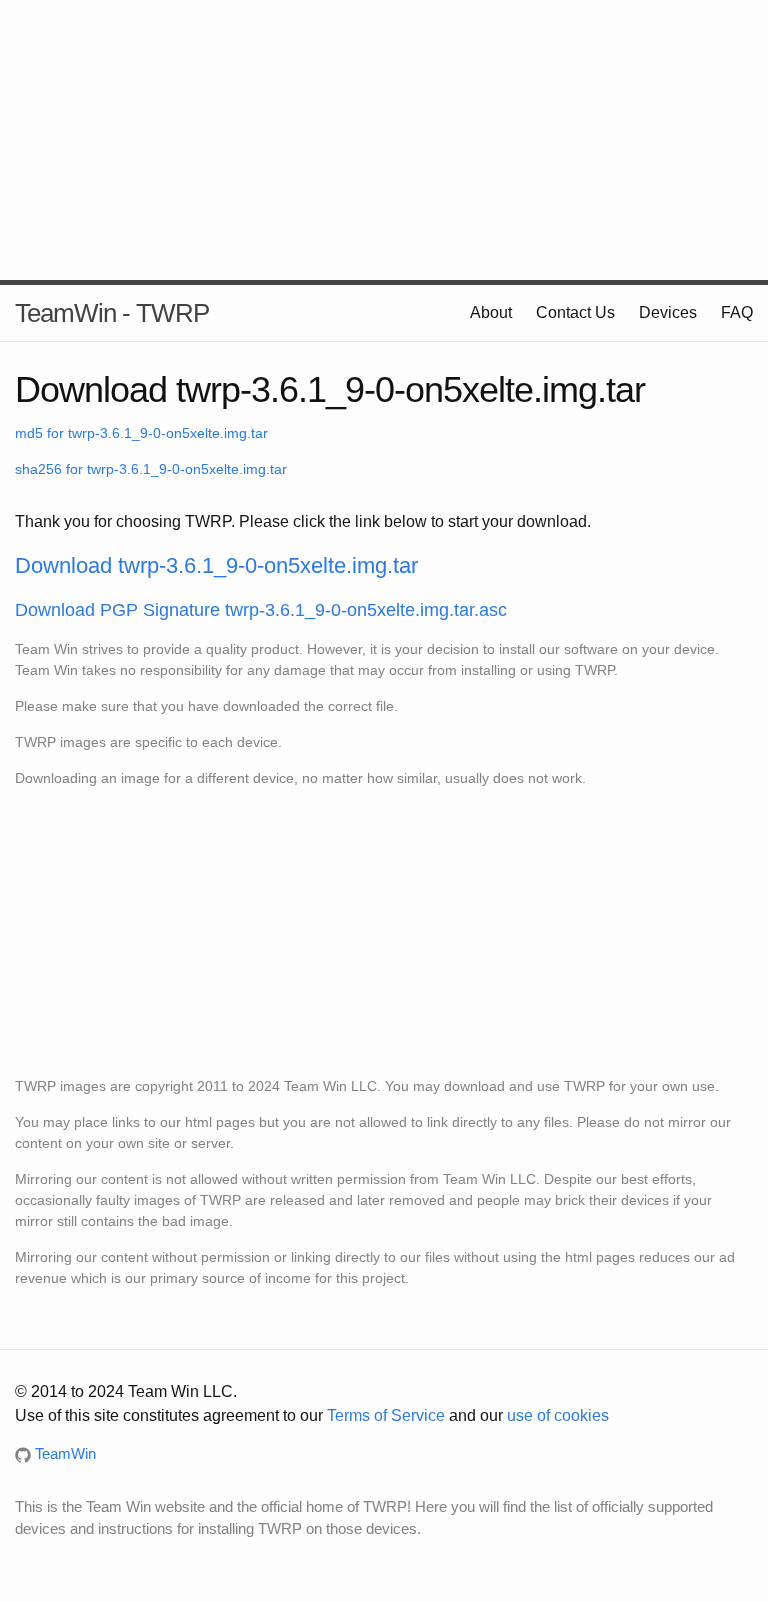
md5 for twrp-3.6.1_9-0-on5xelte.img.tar (141, 433)
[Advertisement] (384, 140)
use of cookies (558, 1415)
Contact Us (575, 312)
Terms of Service (386, 1415)
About (491, 312)
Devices (668, 312)
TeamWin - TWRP (112, 313)
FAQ (737, 312)
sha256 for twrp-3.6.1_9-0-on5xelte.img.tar (151, 469)
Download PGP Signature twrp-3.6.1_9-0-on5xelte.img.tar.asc (261, 610)
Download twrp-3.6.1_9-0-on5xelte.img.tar (216, 565)
